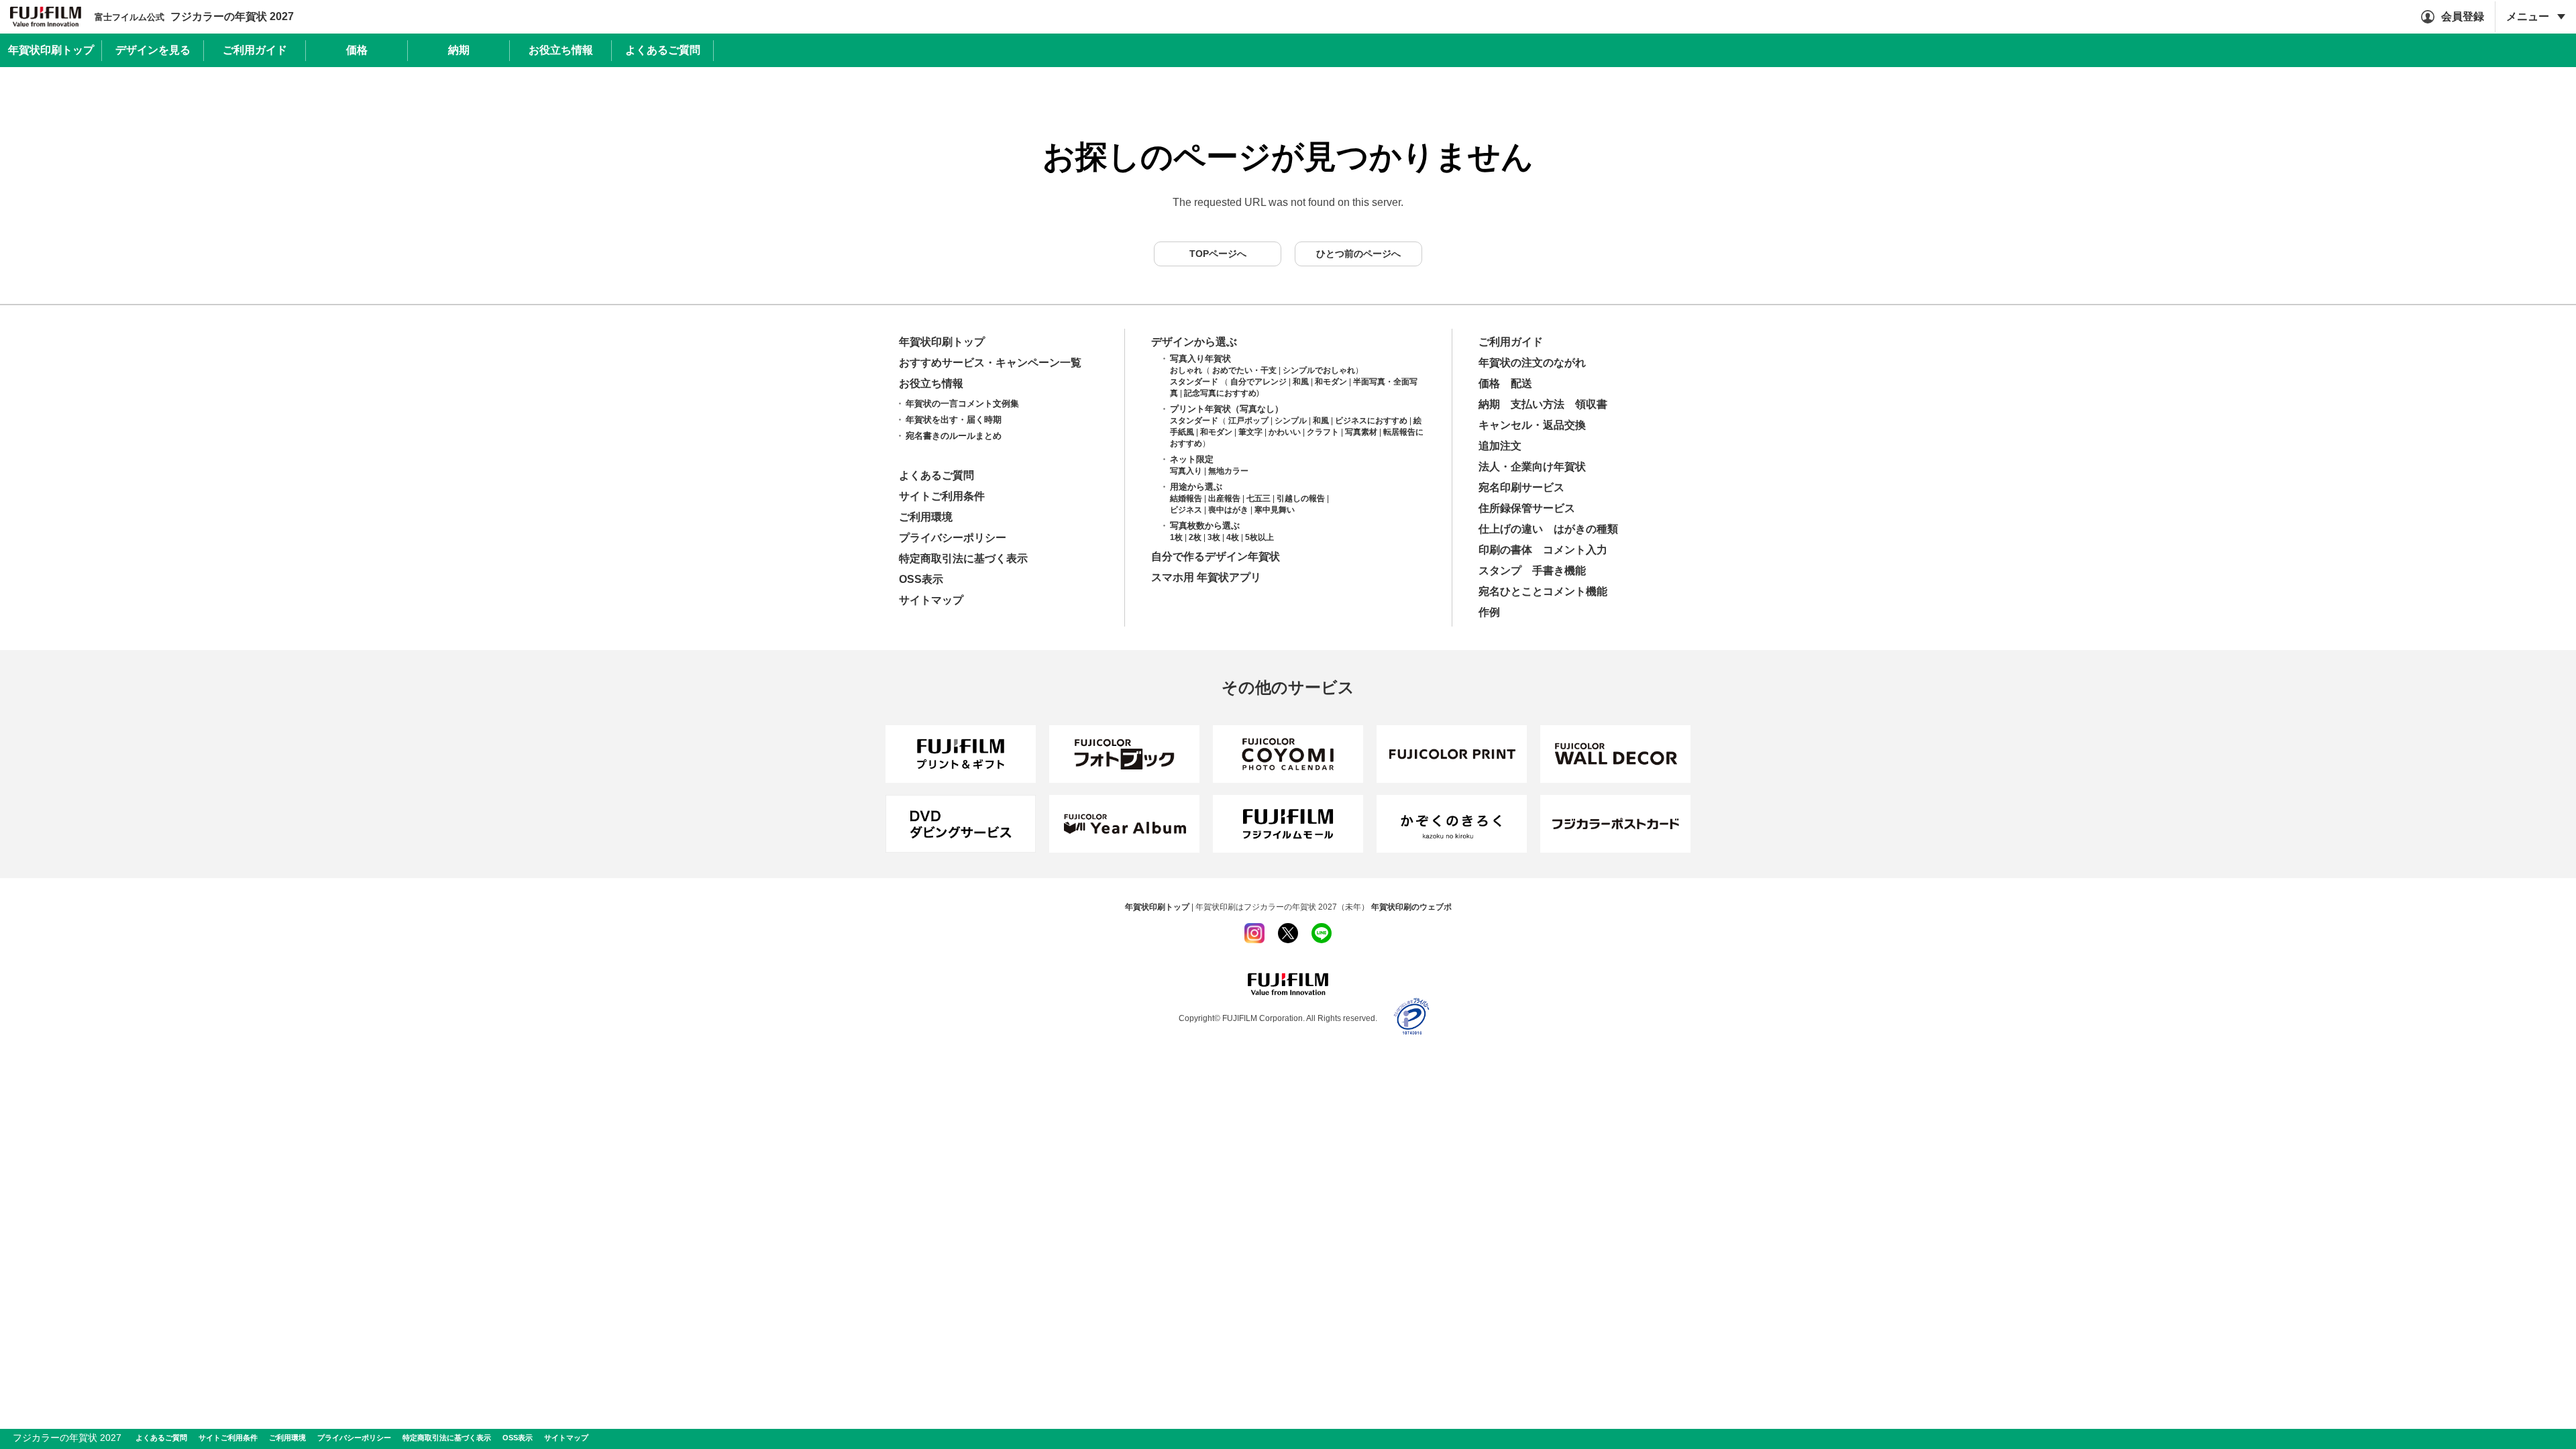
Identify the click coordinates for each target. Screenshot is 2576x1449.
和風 (1301, 382)
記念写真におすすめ (1220, 393)
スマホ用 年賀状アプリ (1206, 577)
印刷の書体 (1505, 550)
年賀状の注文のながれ (1532, 363)
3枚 (1214, 537)
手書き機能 (1559, 571)
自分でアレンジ (1258, 382)
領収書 (1591, 404)
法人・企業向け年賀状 (1532, 467)
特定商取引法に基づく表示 (963, 558)
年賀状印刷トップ (942, 342)
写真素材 (1361, 432)
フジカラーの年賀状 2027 (194, 16)
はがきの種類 (1586, 529)
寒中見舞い (1275, 510)
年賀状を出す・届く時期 (954, 420)
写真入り (1186, 471)
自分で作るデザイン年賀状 (1216, 556)
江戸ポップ (1248, 421)
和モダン (1331, 382)
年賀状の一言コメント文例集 (962, 404)
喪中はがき (1228, 510)
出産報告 (1224, 498)
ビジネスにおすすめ (1371, 421)
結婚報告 (1186, 498)
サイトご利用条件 (942, 496)
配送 (1521, 383)
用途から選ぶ (1196, 487)
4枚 (1233, 537)
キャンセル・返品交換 (1532, 425)
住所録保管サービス (1527, 508)
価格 (1489, 383)
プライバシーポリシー (953, 538)
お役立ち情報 (931, 383)
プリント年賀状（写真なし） (1227, 409)
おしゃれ (1186, 370)
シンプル (1291, 421)
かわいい (1285, 432)
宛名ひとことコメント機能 (1543, 591)
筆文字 (1250, 432)
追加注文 (1500, 446)
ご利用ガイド (1511, 342)
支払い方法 (1538, 404)
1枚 (1176, 537)
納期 (1489, 404)
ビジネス (1186, 510)
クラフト (1323, 432)
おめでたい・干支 (1244, 370)
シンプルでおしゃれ (1319, 370)
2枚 (1195, 537)
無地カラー (1228, 471)
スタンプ (1500, 571)
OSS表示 (921, 579)
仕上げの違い (1511, 529)
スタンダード (1194, 382)
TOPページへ (1218, 254)
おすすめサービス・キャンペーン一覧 (990, 363)
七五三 (1258, 498)
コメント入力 (1575, 550)
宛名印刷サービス (1521, 487)
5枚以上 (1259, 537)
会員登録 (2463, 16)
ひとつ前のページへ (1358, 254)
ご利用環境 (926, 517)
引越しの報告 (1301, 498)
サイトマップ (931, 600)
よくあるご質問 (936, 475)
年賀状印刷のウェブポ (1411, 907)
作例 (1489, 612)
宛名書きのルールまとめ (954, 436)
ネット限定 (1192, 459)
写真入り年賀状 (1200, 359)
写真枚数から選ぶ (1205, 526)
